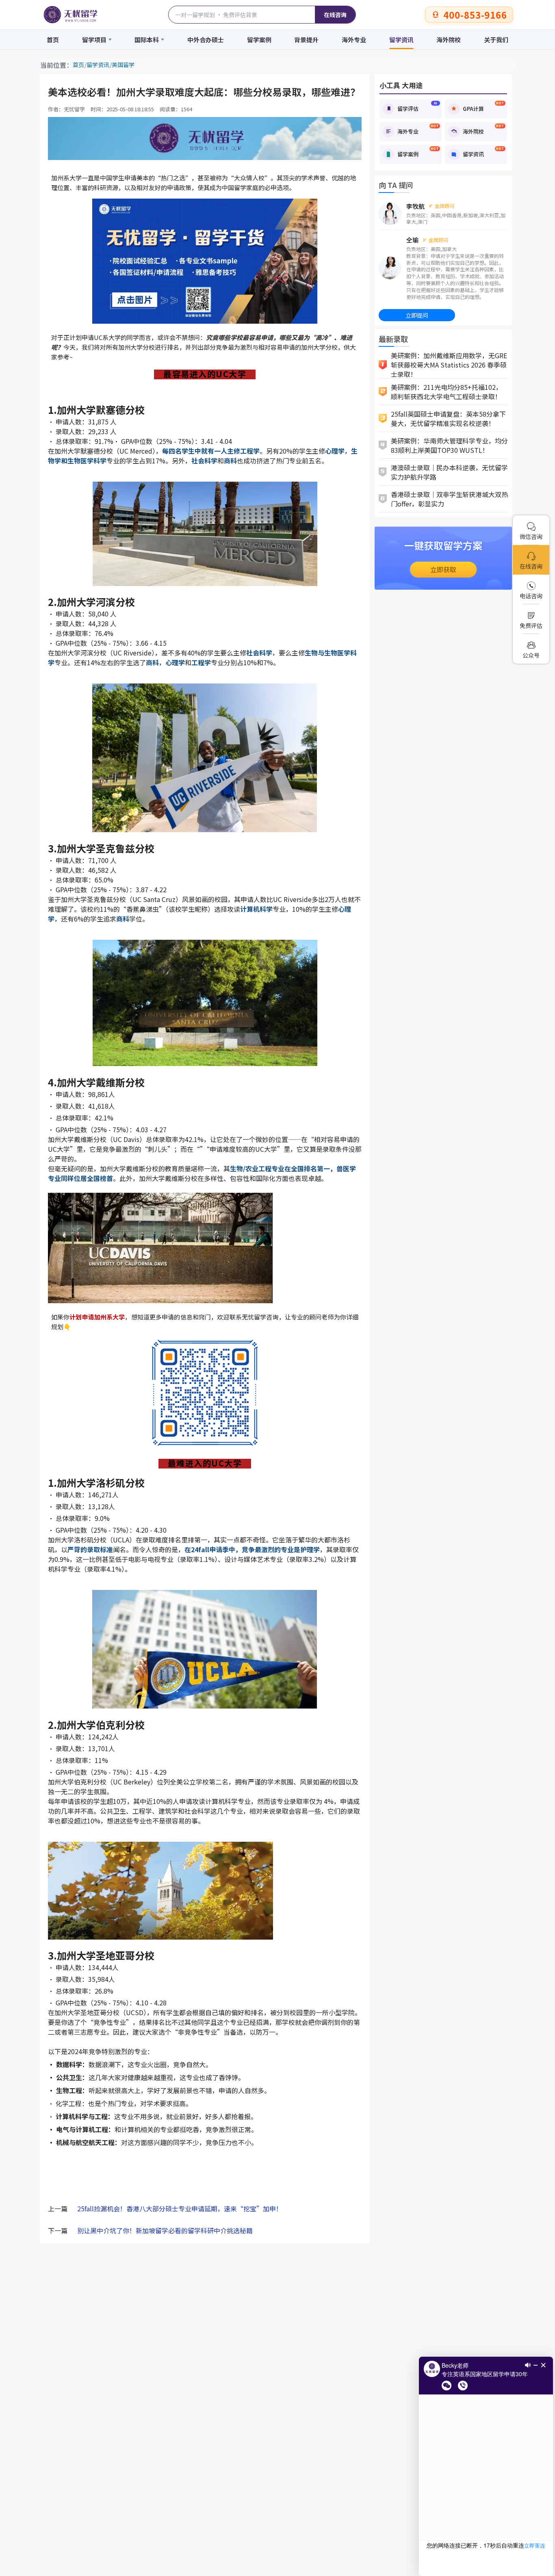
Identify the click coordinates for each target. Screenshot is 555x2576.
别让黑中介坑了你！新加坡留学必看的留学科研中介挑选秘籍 (165, 2230)
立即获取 (443, 569)
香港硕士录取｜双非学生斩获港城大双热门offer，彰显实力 (449, 499)
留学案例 (259, 40)
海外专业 (354, 40)
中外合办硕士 (206, 40)
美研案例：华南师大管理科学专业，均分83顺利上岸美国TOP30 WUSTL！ (449, 445)
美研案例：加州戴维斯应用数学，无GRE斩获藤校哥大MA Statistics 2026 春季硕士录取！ (449, 365)
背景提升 (306, 40)
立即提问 (417, 315)
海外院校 (449, 40)
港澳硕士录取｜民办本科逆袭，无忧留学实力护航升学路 (449, 472)
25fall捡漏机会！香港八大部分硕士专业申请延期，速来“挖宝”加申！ (180, 2208)
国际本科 (147, 40)
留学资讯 (401, 40)
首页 (53, 40)
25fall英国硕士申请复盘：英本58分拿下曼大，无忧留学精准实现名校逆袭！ (448, 419)
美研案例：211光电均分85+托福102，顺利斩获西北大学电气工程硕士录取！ (447, 392)
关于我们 (496, 40)
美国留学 (123, 65)
